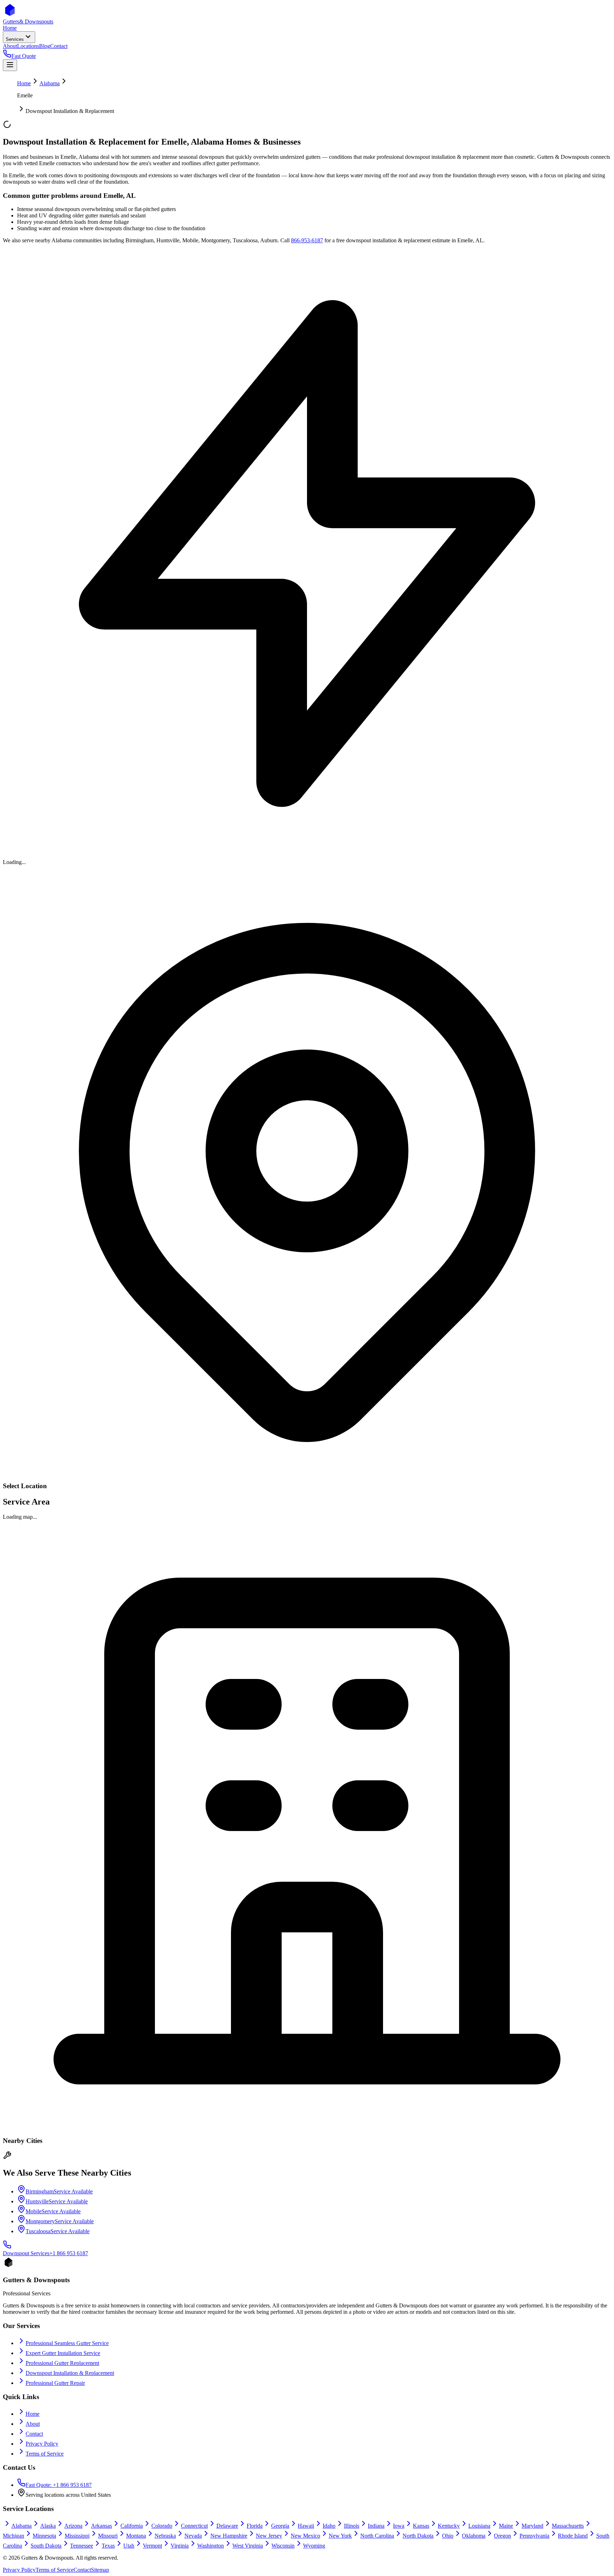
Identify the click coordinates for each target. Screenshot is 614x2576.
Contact (34, 2434)
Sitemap (100, 2570)
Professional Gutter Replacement (62, 2363)
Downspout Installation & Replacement (70, 2373)
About (33, 2424)
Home (24, 83)
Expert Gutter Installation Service (63, 2353)
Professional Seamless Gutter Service (67, 2343)
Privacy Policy (42, 2444)
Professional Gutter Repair (55, 2383)
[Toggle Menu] (10, 65)
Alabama (50, 83)
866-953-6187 (307, 240)
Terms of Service (45, 2454)
